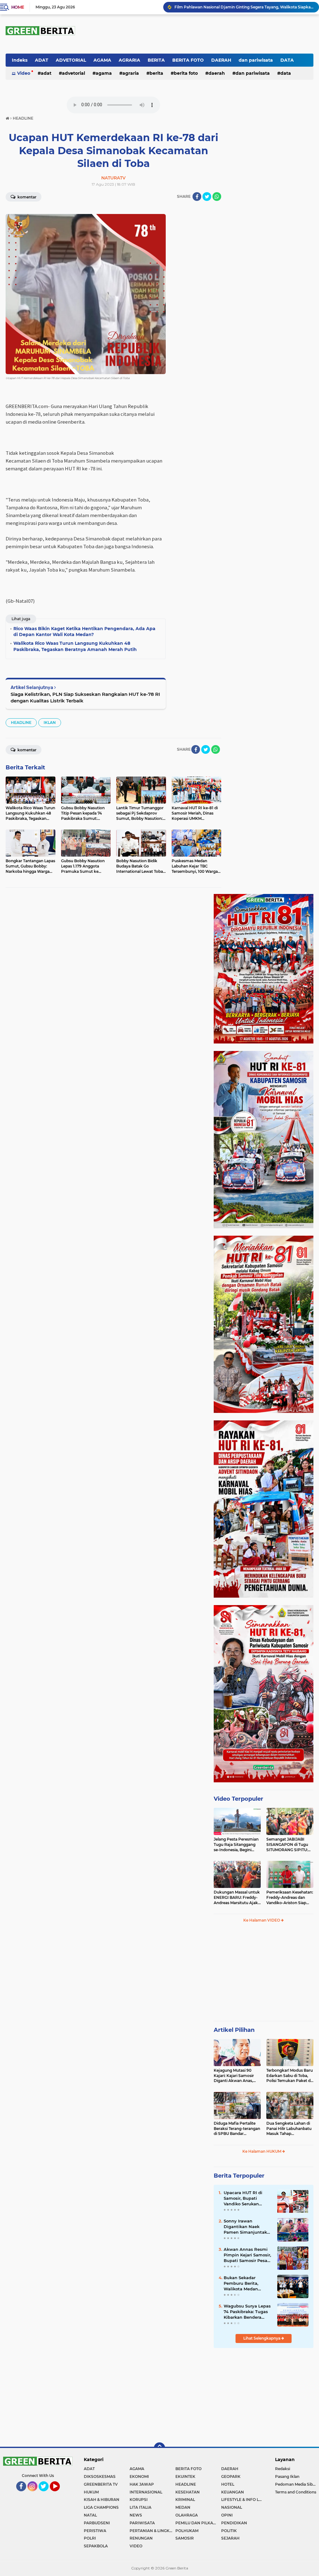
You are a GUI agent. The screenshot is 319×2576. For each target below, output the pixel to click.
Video (24, 73)
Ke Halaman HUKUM (262, 2151)
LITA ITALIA (140, 2507)
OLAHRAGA (187, 2515)
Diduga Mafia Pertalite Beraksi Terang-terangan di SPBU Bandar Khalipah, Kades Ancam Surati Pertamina (237, 2129)
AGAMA (102, 60)
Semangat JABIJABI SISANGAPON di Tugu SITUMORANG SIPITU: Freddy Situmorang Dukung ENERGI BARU (288, 1845)
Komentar (26, 197)
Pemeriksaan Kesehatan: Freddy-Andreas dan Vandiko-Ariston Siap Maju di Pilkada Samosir (290, 1898)
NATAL (90, 2515)
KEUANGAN (233, 2492)
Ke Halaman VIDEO (262, 1920)
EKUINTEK (185, 2476)
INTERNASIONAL (146, 2492)
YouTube (59, 2494)
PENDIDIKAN (234, 2523)
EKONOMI (139, 2476)
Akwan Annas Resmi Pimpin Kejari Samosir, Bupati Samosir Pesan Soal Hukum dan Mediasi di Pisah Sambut (247, 2255)
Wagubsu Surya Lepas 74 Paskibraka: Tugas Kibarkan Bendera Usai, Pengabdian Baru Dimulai (248, 2312)
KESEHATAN (188, 2492)
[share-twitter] (207, 197)
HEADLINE (21, 722)
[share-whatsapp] (217, 197)
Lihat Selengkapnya (262, 2338)
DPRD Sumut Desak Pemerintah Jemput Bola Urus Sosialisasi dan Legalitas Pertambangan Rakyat (244, 7)
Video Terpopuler (238, 1799)
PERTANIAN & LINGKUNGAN (152, 2531)
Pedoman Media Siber (296, 2484)
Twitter (46, 2494)
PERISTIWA (95, 2531)
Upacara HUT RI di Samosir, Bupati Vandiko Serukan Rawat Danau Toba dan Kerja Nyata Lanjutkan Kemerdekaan (244, 2198)
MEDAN (183, 2507)
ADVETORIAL (71, 60)
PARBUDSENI (97, 2523)
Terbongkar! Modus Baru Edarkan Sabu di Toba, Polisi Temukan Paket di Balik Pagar (290, 2076)
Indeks (20, 60)
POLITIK (229, 2531)
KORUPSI (139, 2500)
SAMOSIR (185, 2538)
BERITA (156, 60)
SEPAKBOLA (96, 2546)
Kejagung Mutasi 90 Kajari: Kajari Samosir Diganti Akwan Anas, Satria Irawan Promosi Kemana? (235, 2076)
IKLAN (50, 722)
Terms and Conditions (296, 2492)
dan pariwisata (256, 60)
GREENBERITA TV (101, 2484)
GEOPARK (231, 2476)
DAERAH (221, 60)
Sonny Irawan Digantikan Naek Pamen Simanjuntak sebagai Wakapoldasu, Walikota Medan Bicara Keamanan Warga (247, 2227)
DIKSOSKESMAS (100, 2476)
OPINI (227, 2515)
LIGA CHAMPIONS (101, 2507)
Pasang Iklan (287, 2476)
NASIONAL (232, 2507)
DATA (287, 60)
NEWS (136, 2515)
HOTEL (228, 2484)
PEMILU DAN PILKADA (197, 2523)
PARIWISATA (142, 2523)
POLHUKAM (187, 2531)
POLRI (90, 2538)
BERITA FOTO (188, 60)
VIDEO (136, 2546)
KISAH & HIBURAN (102, 2500)
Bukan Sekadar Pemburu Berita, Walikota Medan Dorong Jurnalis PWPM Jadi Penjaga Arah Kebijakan (248, 2284)
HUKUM (91, 2492)
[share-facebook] (197, 197)
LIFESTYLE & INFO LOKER (244, 2500)
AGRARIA (129, 60)
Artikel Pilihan (234, 2030)
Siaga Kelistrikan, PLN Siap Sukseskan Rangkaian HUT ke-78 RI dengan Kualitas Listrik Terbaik (85, 697)
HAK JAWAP (142, 2484)
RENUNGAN (141, 2538)
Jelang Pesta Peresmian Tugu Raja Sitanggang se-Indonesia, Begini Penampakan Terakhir (236, 1845)
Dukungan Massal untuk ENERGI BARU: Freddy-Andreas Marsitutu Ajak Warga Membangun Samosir (237, 1898)
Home (18, 7)
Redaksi (283, 2469)
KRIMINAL (185, 2500)
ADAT (42, 60)
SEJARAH (230, 2538)
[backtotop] (159, 2448)
